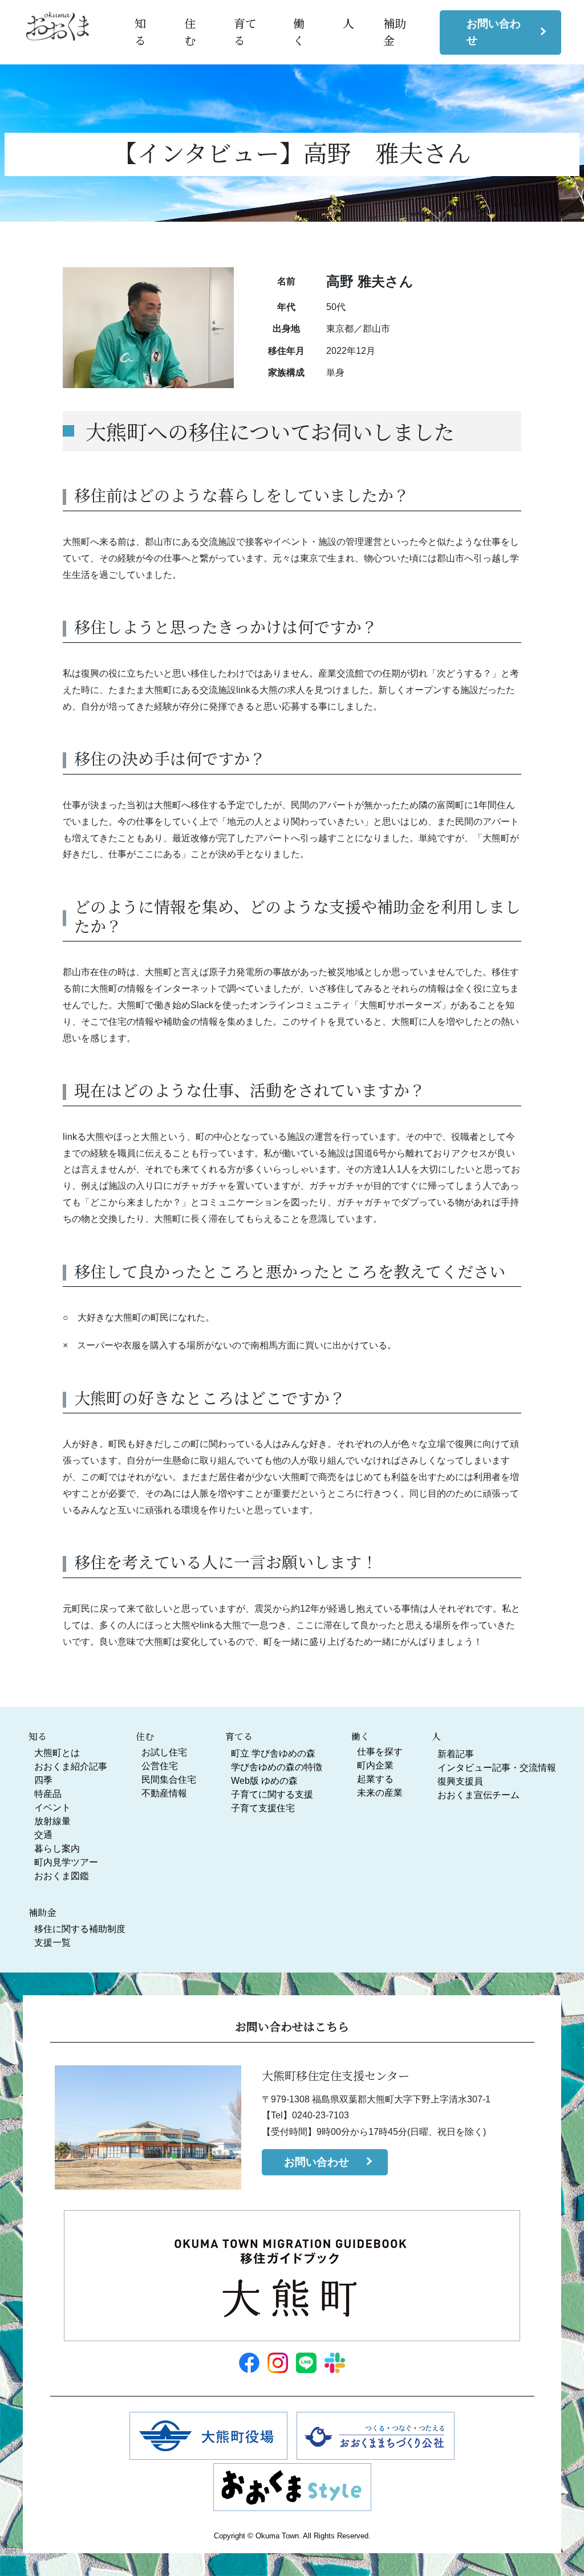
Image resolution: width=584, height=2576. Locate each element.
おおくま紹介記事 (71, 1766)
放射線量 (52, 1821)
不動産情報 (164, 1793)
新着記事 (456, 1754)
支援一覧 (52, 1943)
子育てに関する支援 (272, 1794)
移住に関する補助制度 (80, 1929)
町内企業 (375, 1765)
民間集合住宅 (169, 1780)
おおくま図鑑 (62, 1876)
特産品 (48, 1794)
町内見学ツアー (66, 1862)
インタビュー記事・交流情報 (497, 1768)
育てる (239, 1736)
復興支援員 (460, 1781)
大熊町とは (57, 1753)
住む (190, 32)
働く (299, 32)
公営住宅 (160, 1766)
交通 (43, 1835)
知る (140, 32)
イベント (52, 1807)
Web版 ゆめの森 (264, 1781)
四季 (43, 1780)
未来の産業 (380, 1793)
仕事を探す (380, 1752)
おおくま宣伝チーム (478, 1795)
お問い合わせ (494, 32)
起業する (375, 1779)
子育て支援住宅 (263, 1808)
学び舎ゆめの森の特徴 (277, 1767)
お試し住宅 (164, 1752)
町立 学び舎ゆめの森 (273, 1753)
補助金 (42, 1912)
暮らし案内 (57, 1849)
